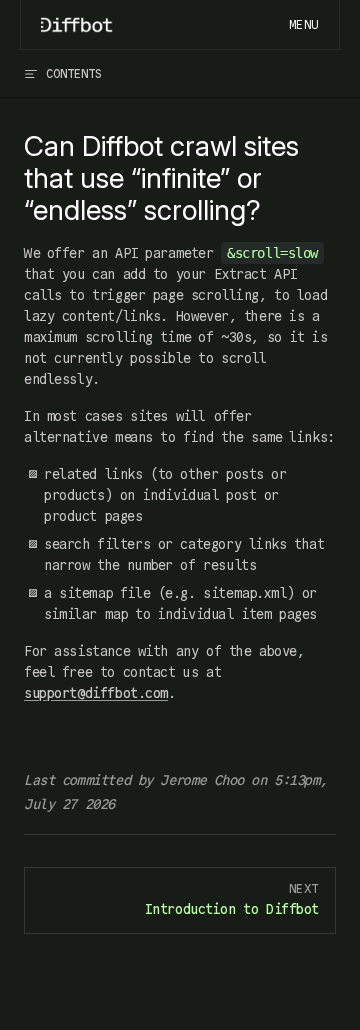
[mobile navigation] (304, 25)
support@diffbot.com (96, 693)
